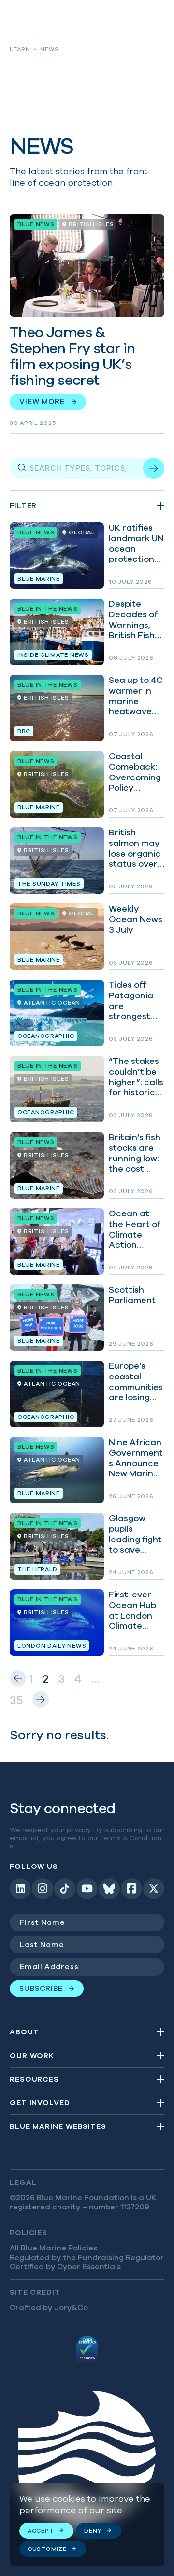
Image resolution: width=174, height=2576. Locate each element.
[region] (87, 2525)
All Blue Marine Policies (53, 2248)
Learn (20, 49)
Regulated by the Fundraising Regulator (87, 2257)
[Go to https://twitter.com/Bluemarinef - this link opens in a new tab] (154, 1889)
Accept (41, 2530)
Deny (93, 2530)
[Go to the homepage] (87, 2463)
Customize (47, 2549)
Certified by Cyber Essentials (65, 2266)
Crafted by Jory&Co (49, 2307)
